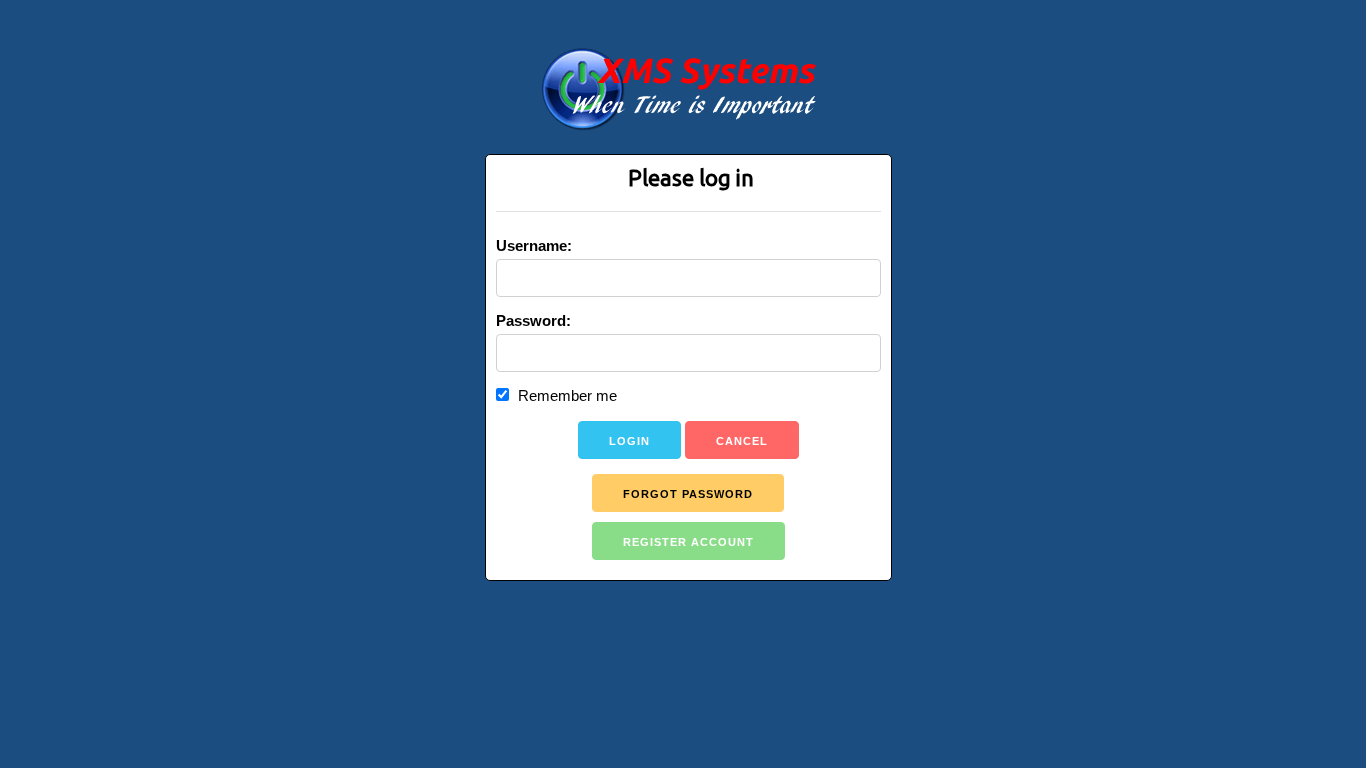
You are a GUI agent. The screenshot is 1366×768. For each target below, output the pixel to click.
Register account (688, 542)
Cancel (742, 441)
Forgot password (688, 494)
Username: (534, 245)
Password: (533, 320)
